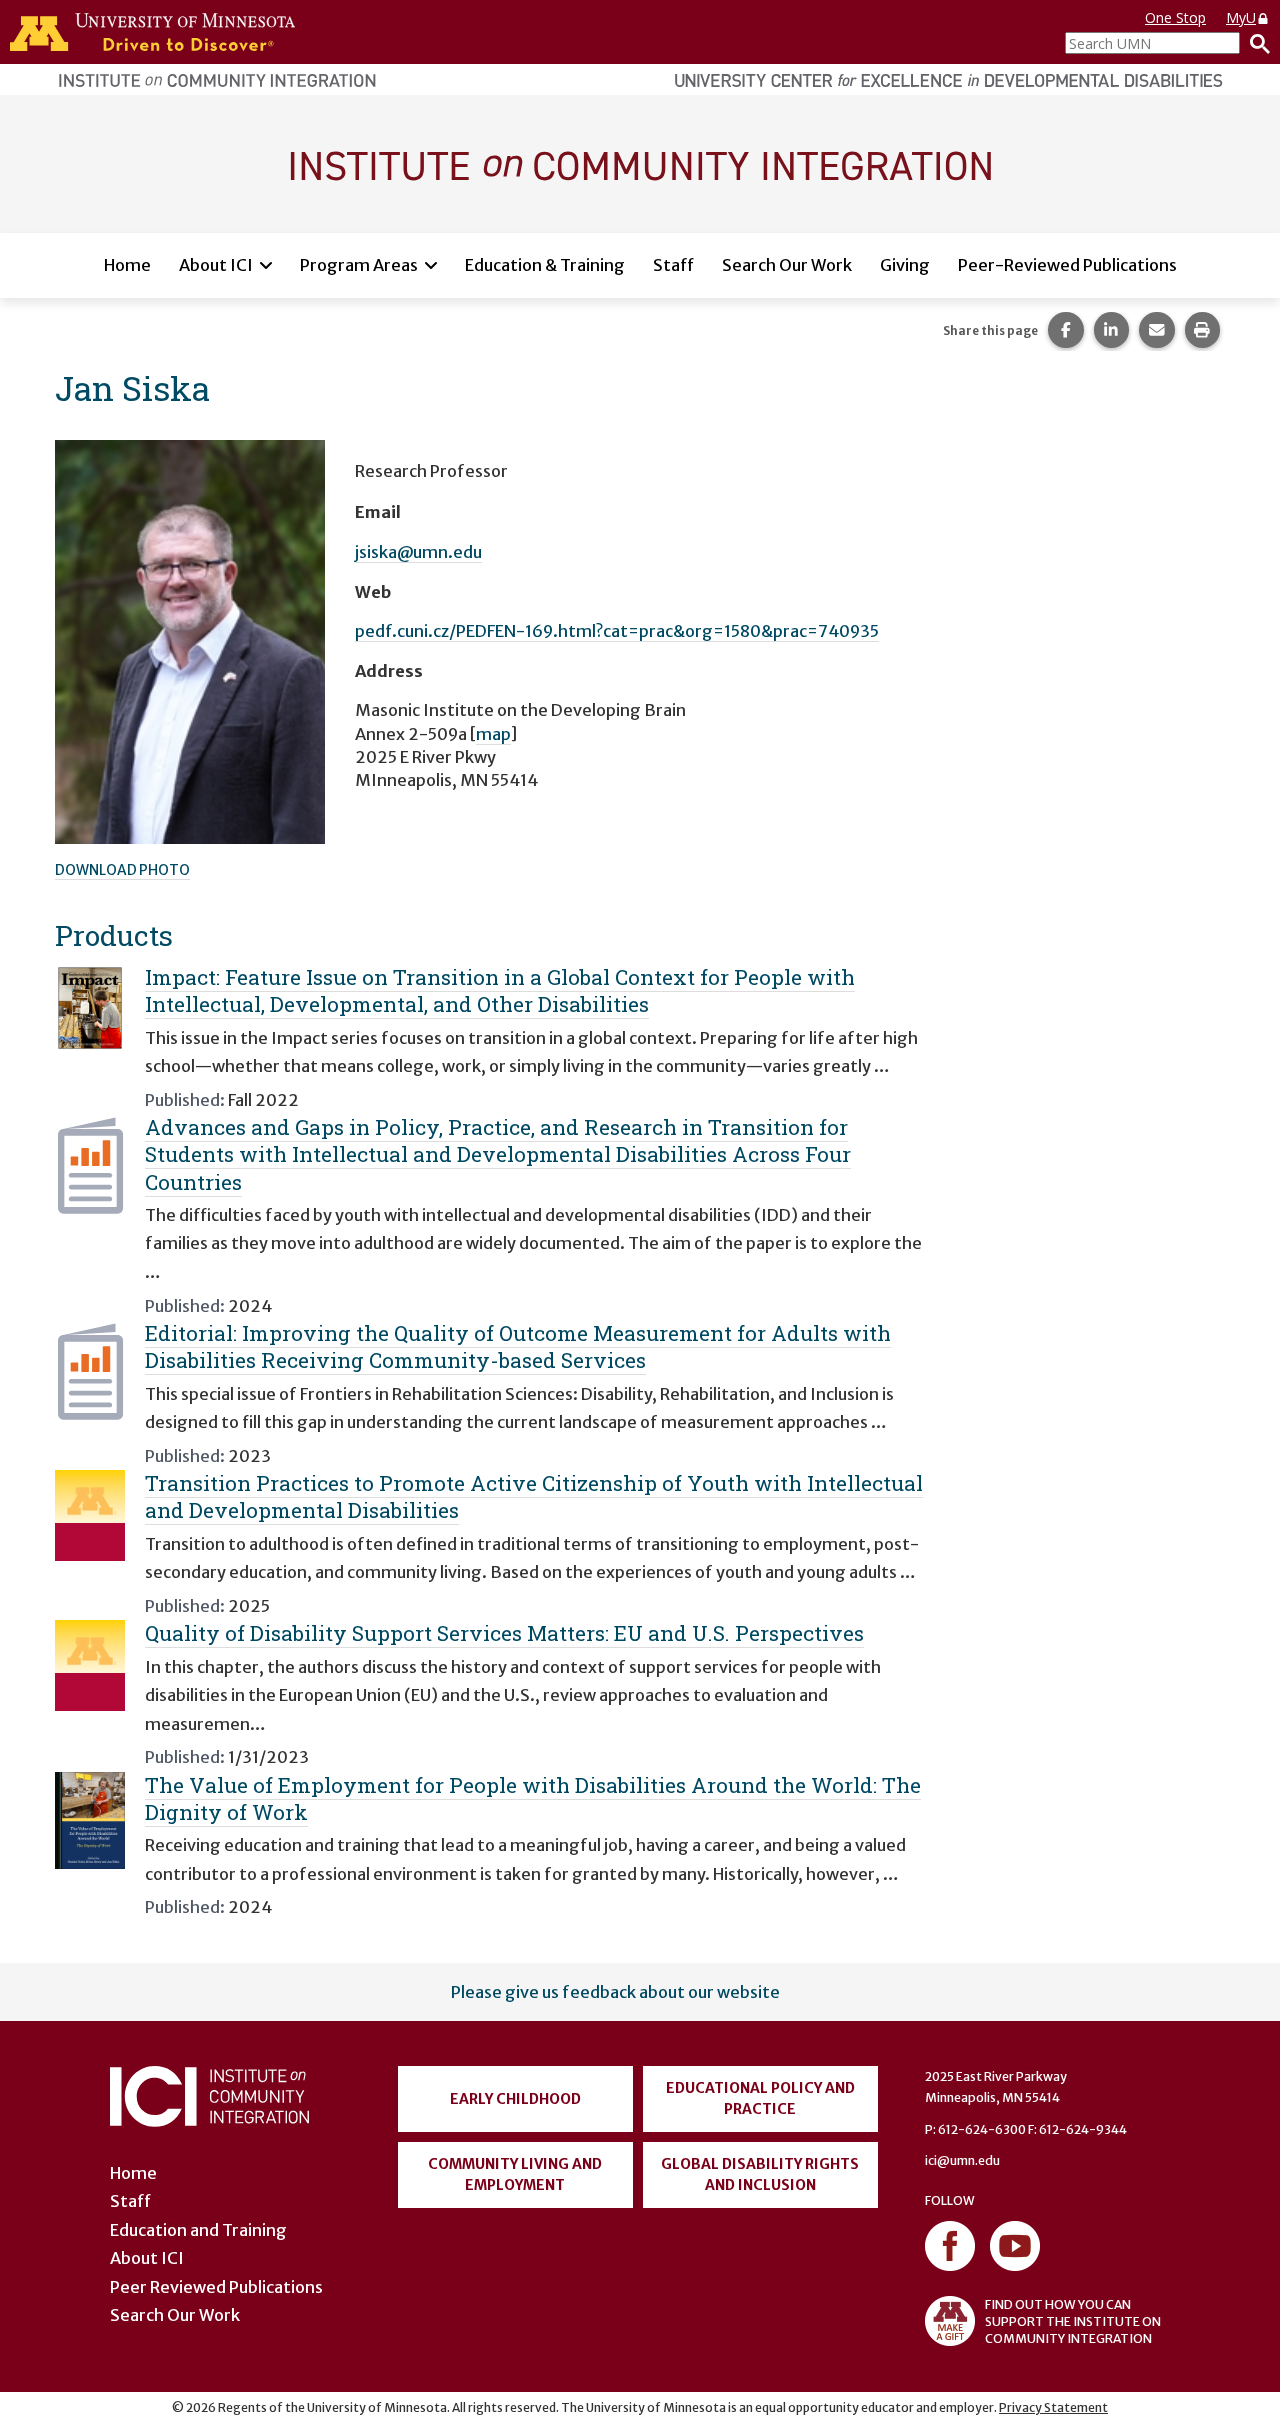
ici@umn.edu (962, 2160)
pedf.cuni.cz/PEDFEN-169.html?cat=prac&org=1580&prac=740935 (617, 631)
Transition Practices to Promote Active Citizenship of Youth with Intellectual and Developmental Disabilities (534, 1496)
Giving (905, 265)
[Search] (1255, 43)
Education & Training (545, 265)
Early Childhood (515, 2099)
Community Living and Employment (515, 2174)
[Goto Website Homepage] (640, 163)
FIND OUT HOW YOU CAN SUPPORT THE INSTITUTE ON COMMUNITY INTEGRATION (1073, 2321)
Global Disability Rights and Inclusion (760, 2174)
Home (127, 265)
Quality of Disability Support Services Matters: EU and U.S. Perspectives (504, 1633)
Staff (673, 265)
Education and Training (198, 2230)
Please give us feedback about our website (615, 1992)
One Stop (1175, 17)
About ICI (216, 265)
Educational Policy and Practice (760, 2098)
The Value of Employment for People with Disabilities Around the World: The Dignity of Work (533, 1798)
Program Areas (359, 265)
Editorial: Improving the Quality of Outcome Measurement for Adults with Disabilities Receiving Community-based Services (518, 1346)
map (493, 734)
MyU (1241, 17)
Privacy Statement (1053, 2407)
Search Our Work (787, 265)
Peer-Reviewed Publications (1067, 265)
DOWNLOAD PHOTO (122, 870)
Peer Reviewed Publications (216, 2287)
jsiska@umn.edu (418, 552)
